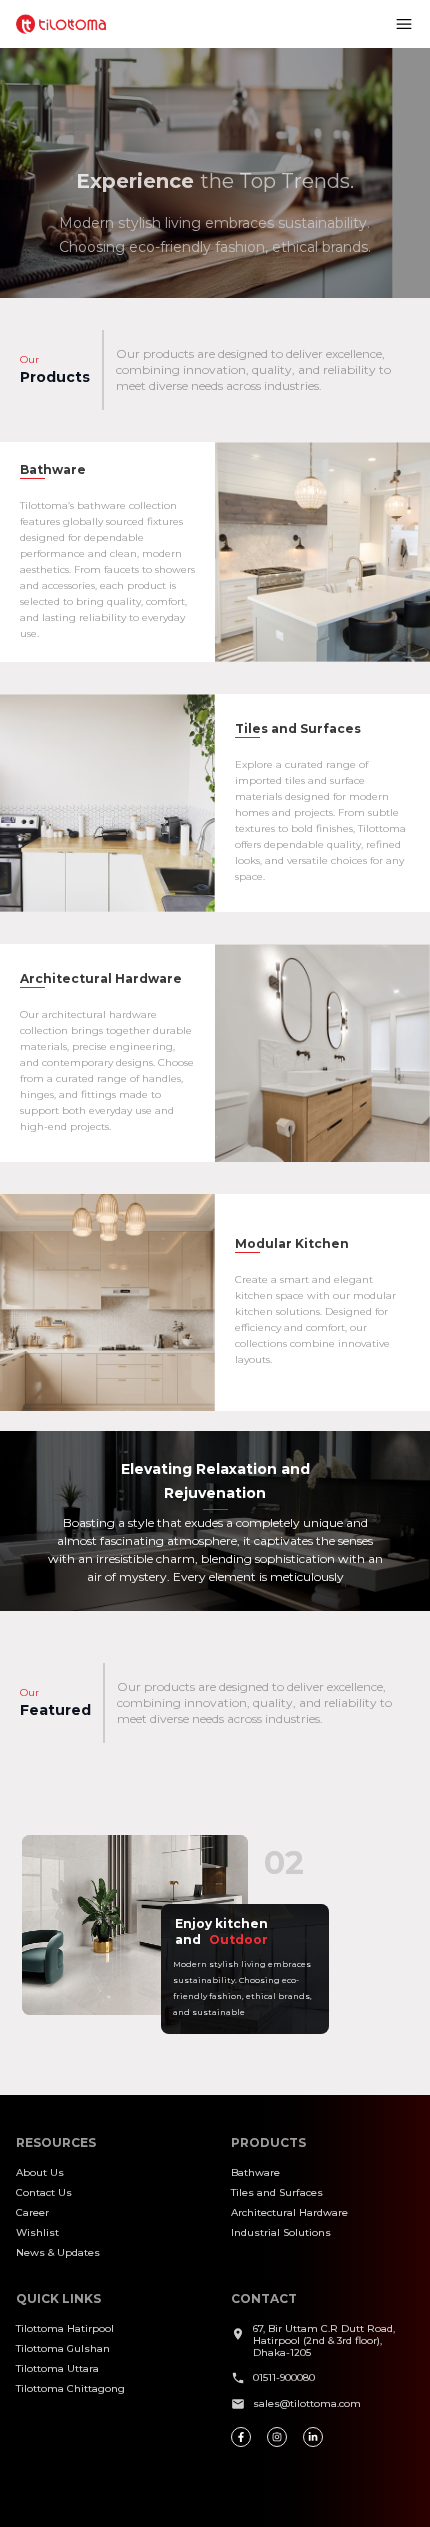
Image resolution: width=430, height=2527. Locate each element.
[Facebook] (241, 2437)
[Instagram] (277, 2437)
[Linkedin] (313, 2437)
